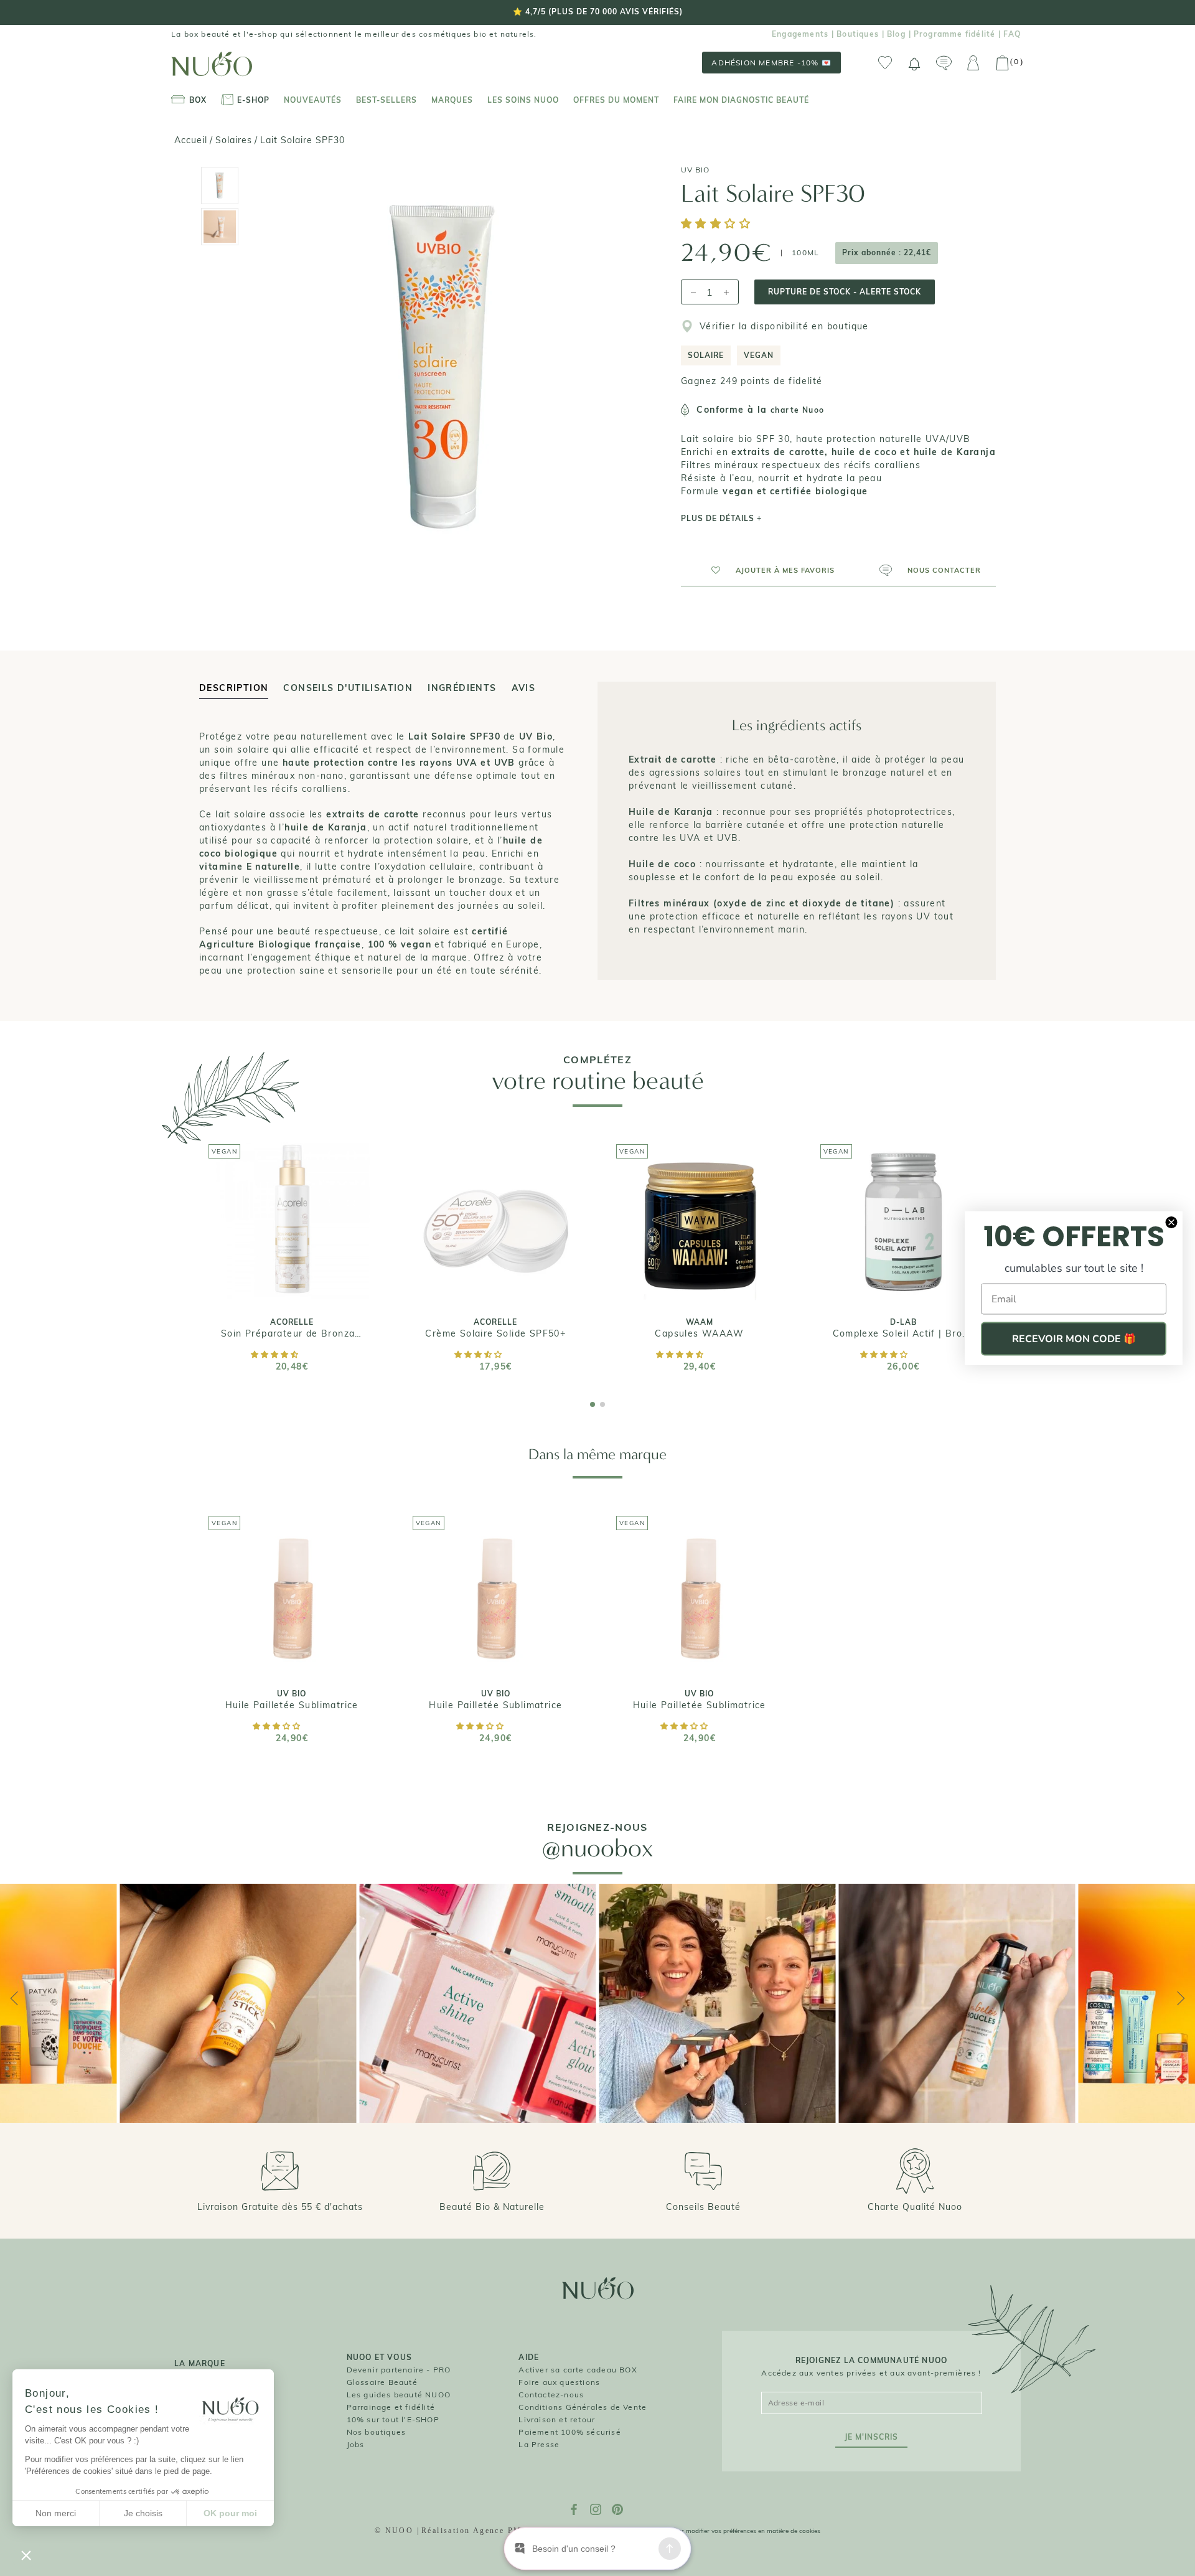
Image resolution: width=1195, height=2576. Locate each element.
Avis (524, 688)
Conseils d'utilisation (348, 688)
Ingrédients (462, 688)
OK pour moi (230, 2513)
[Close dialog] (1171, 1223)
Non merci (56, 2513)
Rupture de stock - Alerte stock (845, 292)
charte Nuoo (797, 410)
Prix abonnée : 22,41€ (887, 252)
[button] (718, 224)
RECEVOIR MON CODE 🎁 (1074, 1339)
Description (234, 688)
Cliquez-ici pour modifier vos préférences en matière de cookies (730, 2531)
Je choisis (143, 2513)
